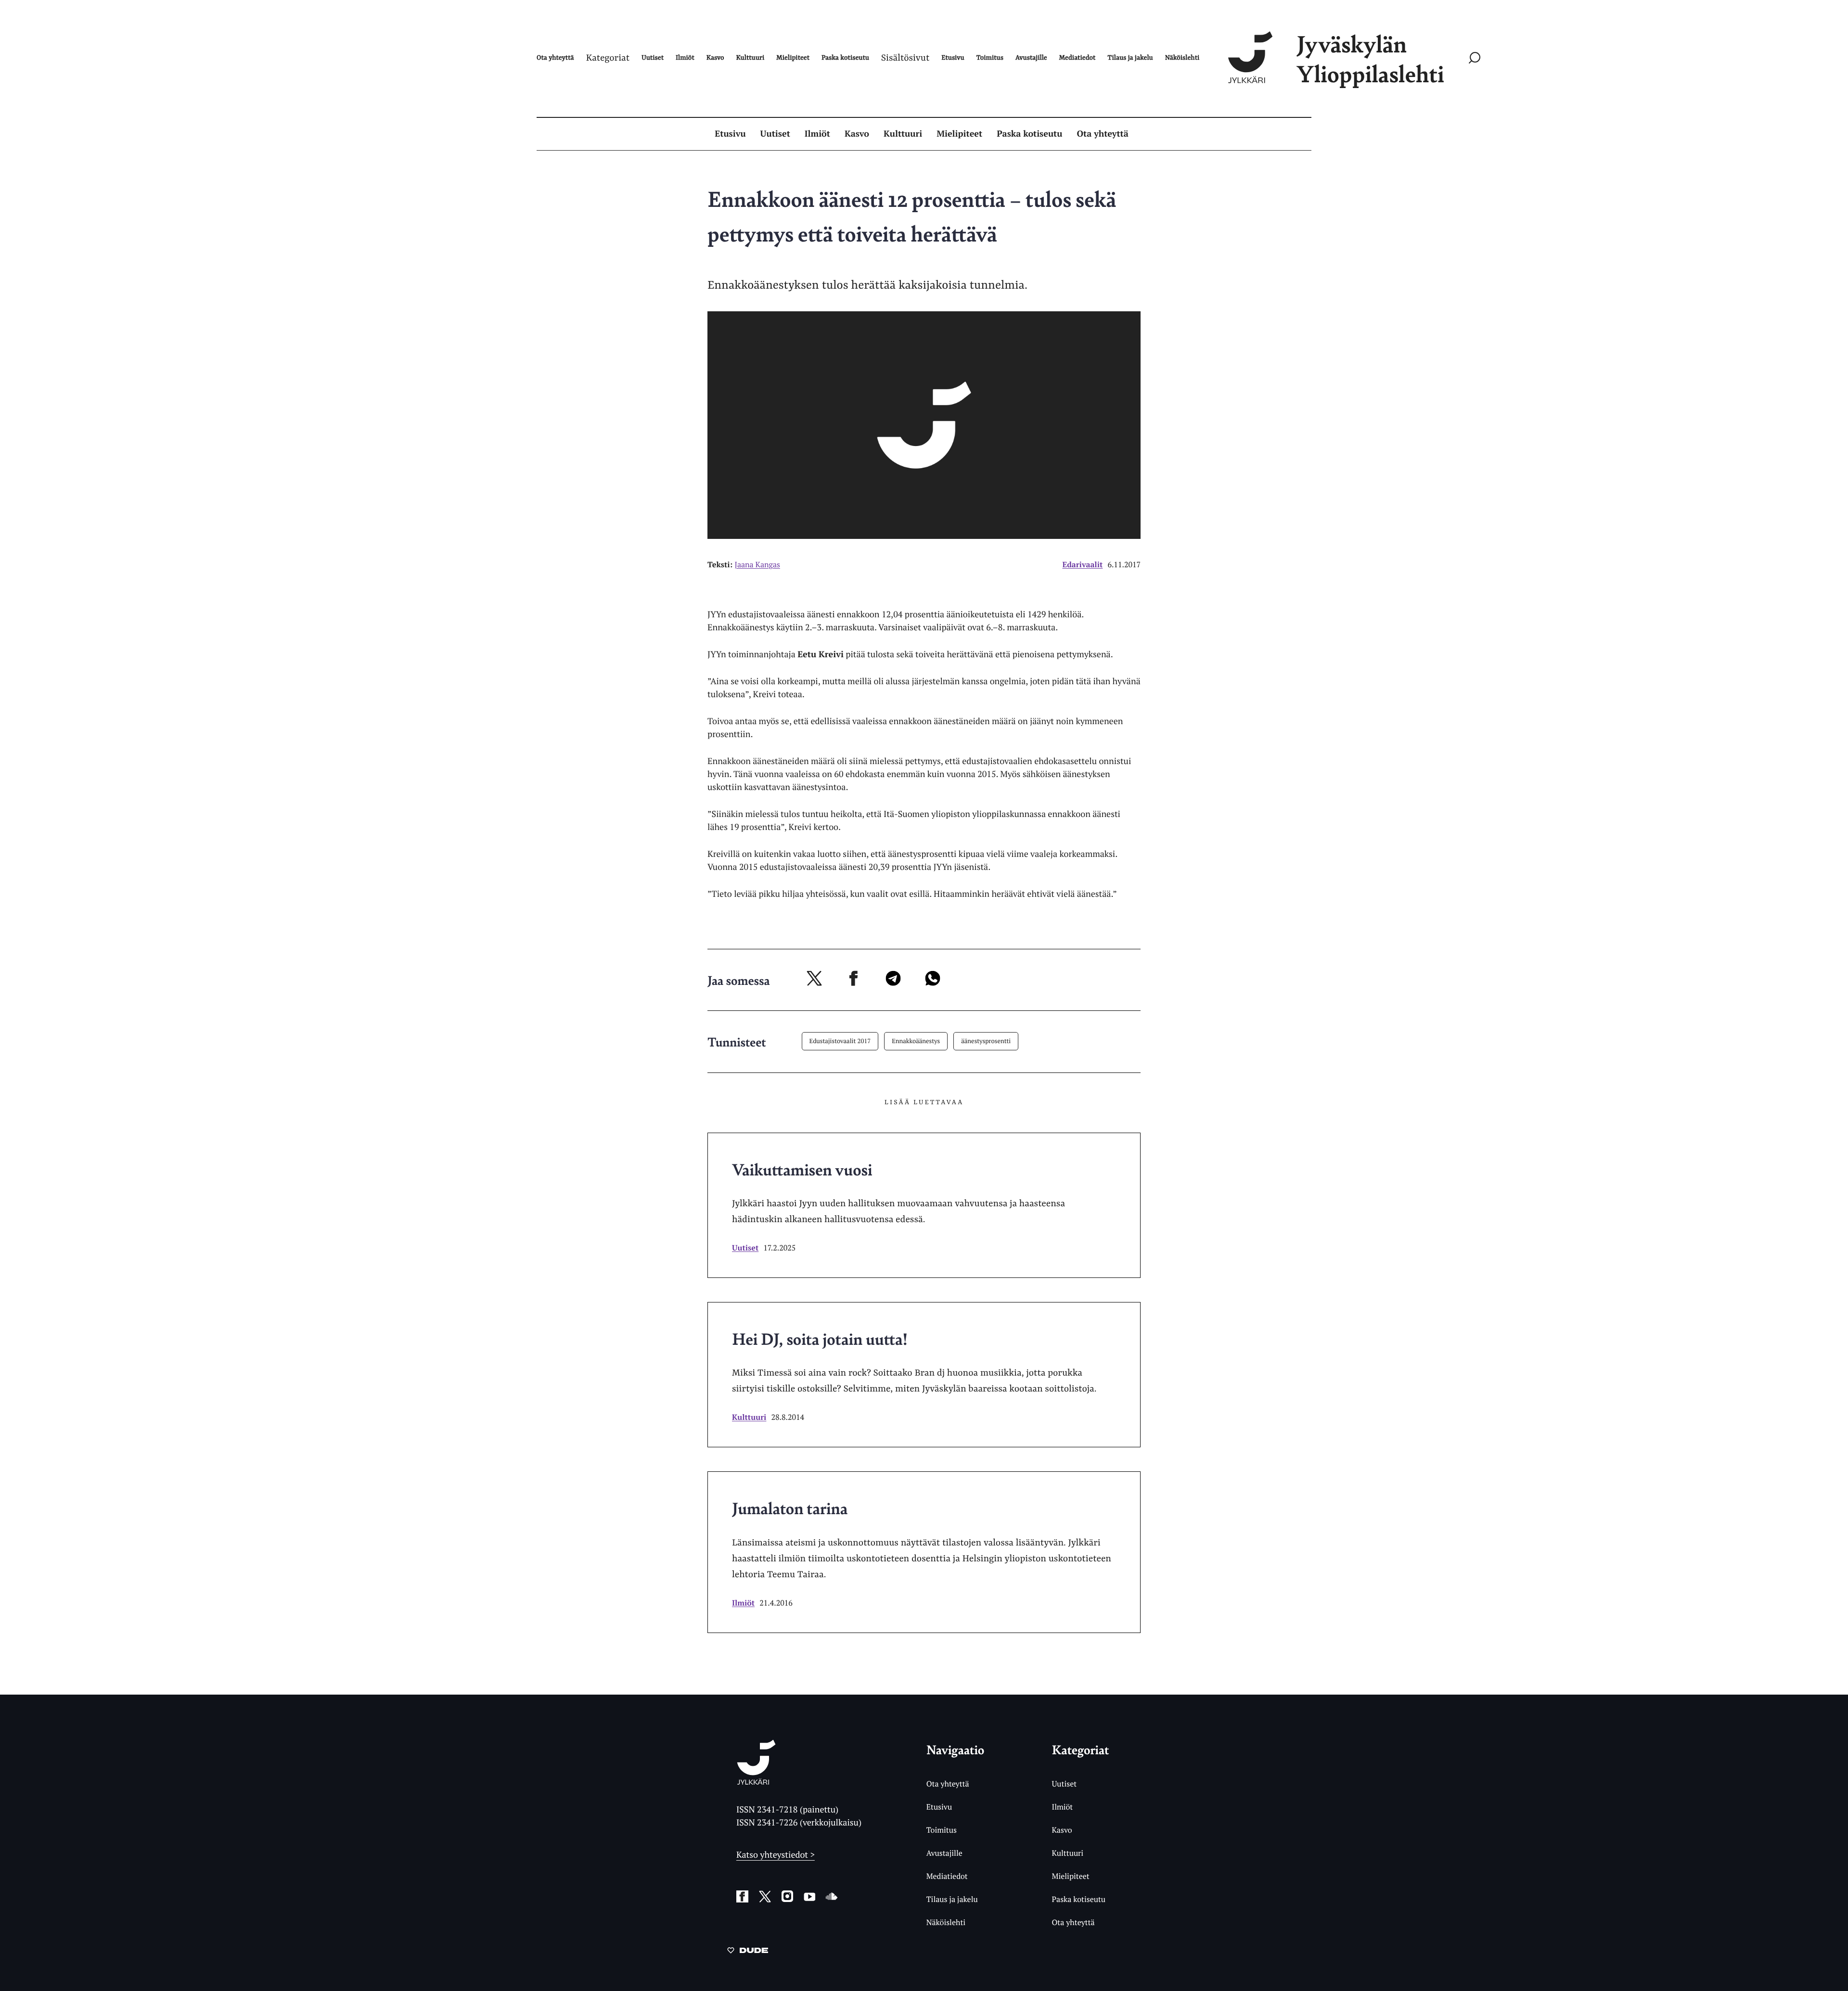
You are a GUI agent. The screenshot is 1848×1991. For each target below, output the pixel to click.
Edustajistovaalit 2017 (840, 1041)
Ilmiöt (817, 134)
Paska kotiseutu (1029, 134)
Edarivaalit (1083, 564)
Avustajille (944, 1853)
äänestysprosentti (986, 1041)
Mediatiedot (947, 1876)
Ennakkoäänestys (916, 1041)
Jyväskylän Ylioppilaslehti (1370, 58)
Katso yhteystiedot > (776, 1855)
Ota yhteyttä (1103, 134)
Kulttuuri (903, 134)
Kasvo (857, 134)
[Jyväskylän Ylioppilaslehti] (756, 1781)
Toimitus (942, 1830)
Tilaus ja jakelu (952, 1899)
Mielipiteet (959, 134)
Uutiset (775, 134)
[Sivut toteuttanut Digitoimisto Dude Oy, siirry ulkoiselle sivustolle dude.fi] (748, 1952)
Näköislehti (946, 1922)
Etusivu (730, 134)
